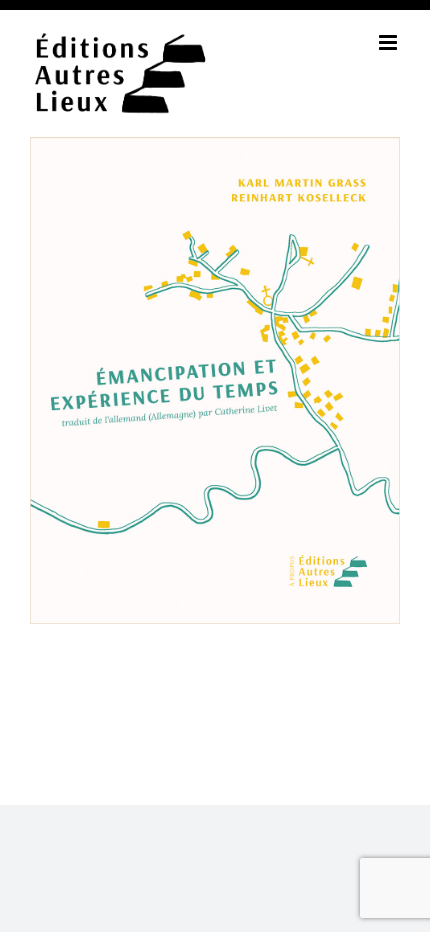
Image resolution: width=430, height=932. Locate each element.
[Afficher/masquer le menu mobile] (389, 42)
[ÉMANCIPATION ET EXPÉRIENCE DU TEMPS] (215, 149)
